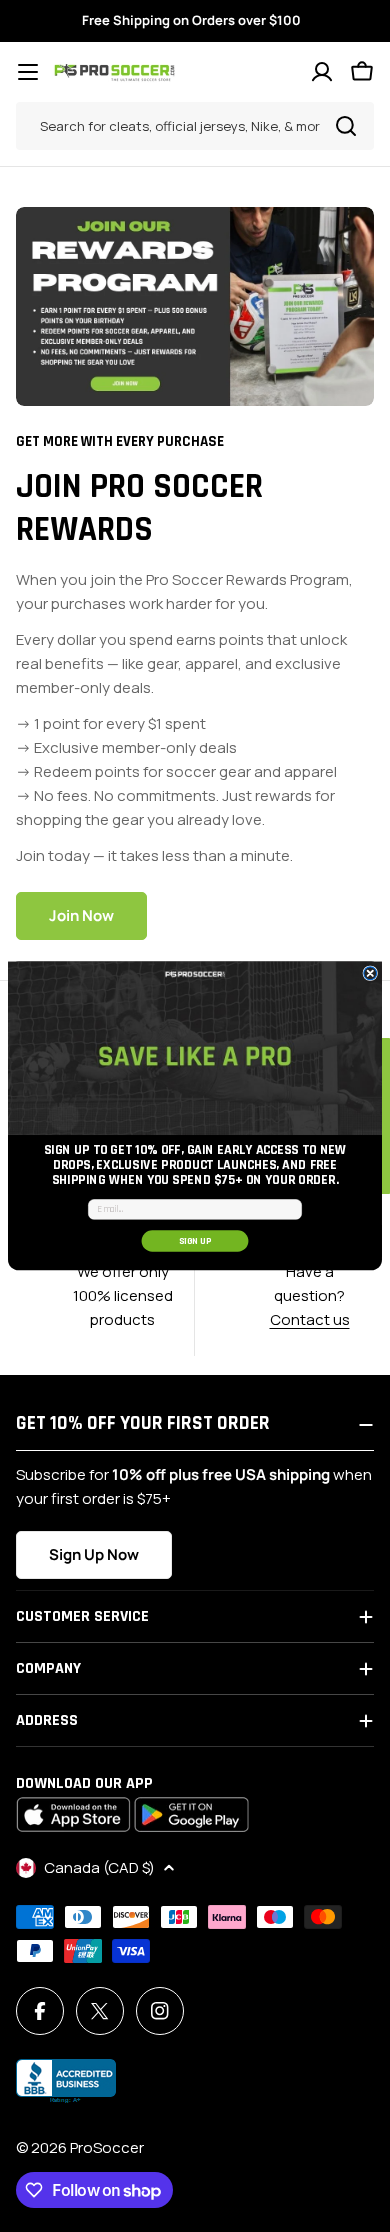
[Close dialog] (370, 973)
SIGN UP (195, 1240)
